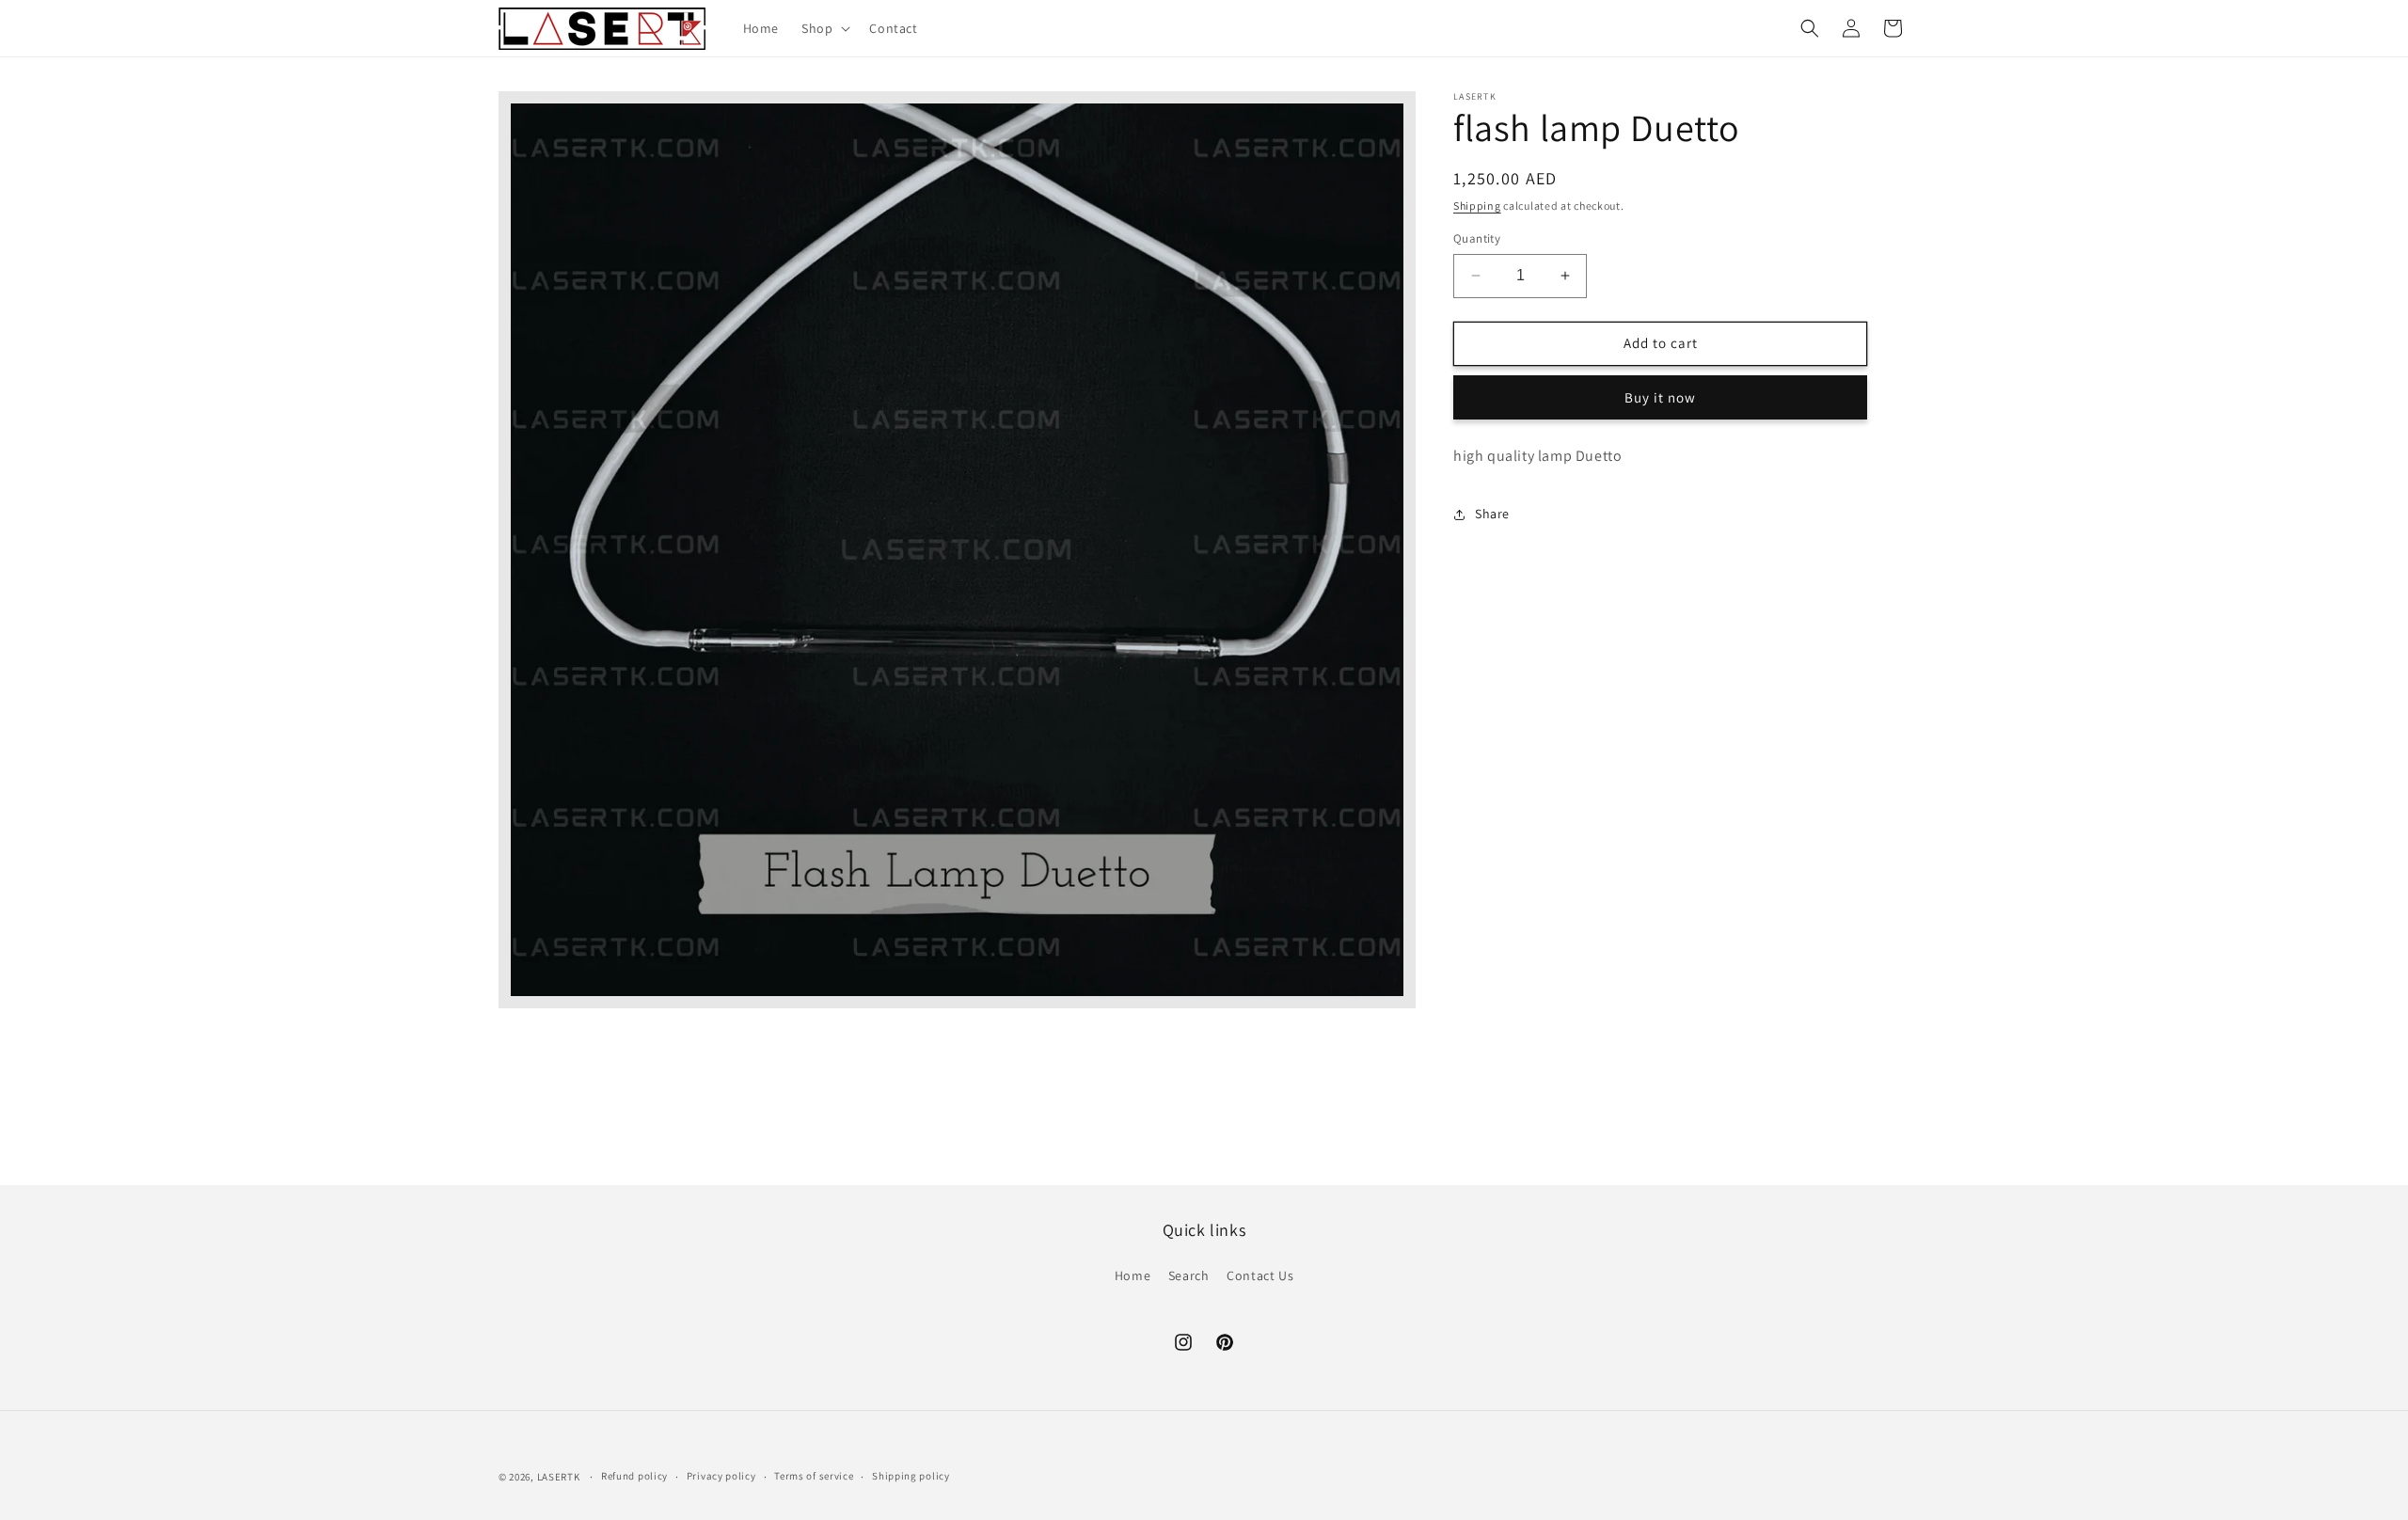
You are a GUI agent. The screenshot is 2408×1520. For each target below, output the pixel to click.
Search (1189, 1275)
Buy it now (1660, 397)
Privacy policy (721, 1476)
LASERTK (559, 1477)
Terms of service (814, 1476)
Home (1133, 1275)
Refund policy (634, 1476)
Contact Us (1260, 1275)
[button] (824, 28)
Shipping (1477, 206)
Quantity (1477, 238)
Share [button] (1492, 514)
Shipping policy (911, 1476)
